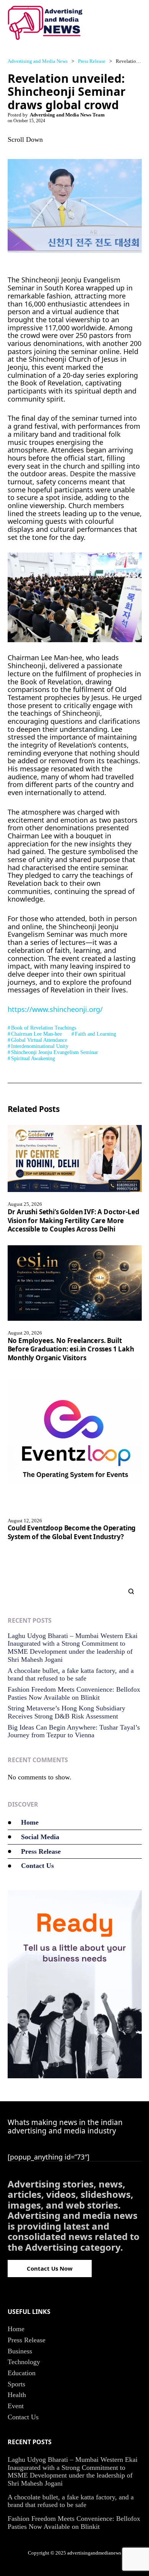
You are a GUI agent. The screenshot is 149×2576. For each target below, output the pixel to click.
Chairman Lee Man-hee (36, 1034)
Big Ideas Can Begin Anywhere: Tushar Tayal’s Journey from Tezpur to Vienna (74, 1731)
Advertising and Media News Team (67, 115)
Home (30, 1822)
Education (22, 2373)
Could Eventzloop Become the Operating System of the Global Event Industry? (72, 1532)
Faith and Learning (96, 1034)
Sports (16, 2384)
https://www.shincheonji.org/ (55, 1009)
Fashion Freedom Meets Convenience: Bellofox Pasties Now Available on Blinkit (74, 1693)
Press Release (41, 1851)
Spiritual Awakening (33, 1058)
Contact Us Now (50, 2268)
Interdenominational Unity (40, 1046)
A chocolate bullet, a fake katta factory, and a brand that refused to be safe (71, 1675)
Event (16, 2406)
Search (128, 1591)
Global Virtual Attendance (39, 1040)
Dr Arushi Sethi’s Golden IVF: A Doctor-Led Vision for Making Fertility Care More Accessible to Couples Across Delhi (74, 1220)
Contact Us (37, 1866)
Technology (24, 2362)
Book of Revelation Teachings (44, 1028)
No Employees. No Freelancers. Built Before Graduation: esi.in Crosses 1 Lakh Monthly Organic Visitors (71, 1349)
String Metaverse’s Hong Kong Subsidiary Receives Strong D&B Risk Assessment (66, 1712)
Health (17, 2395)
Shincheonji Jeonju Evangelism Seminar (55, 1052)
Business (20, 2351)
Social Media (40, 1837)
